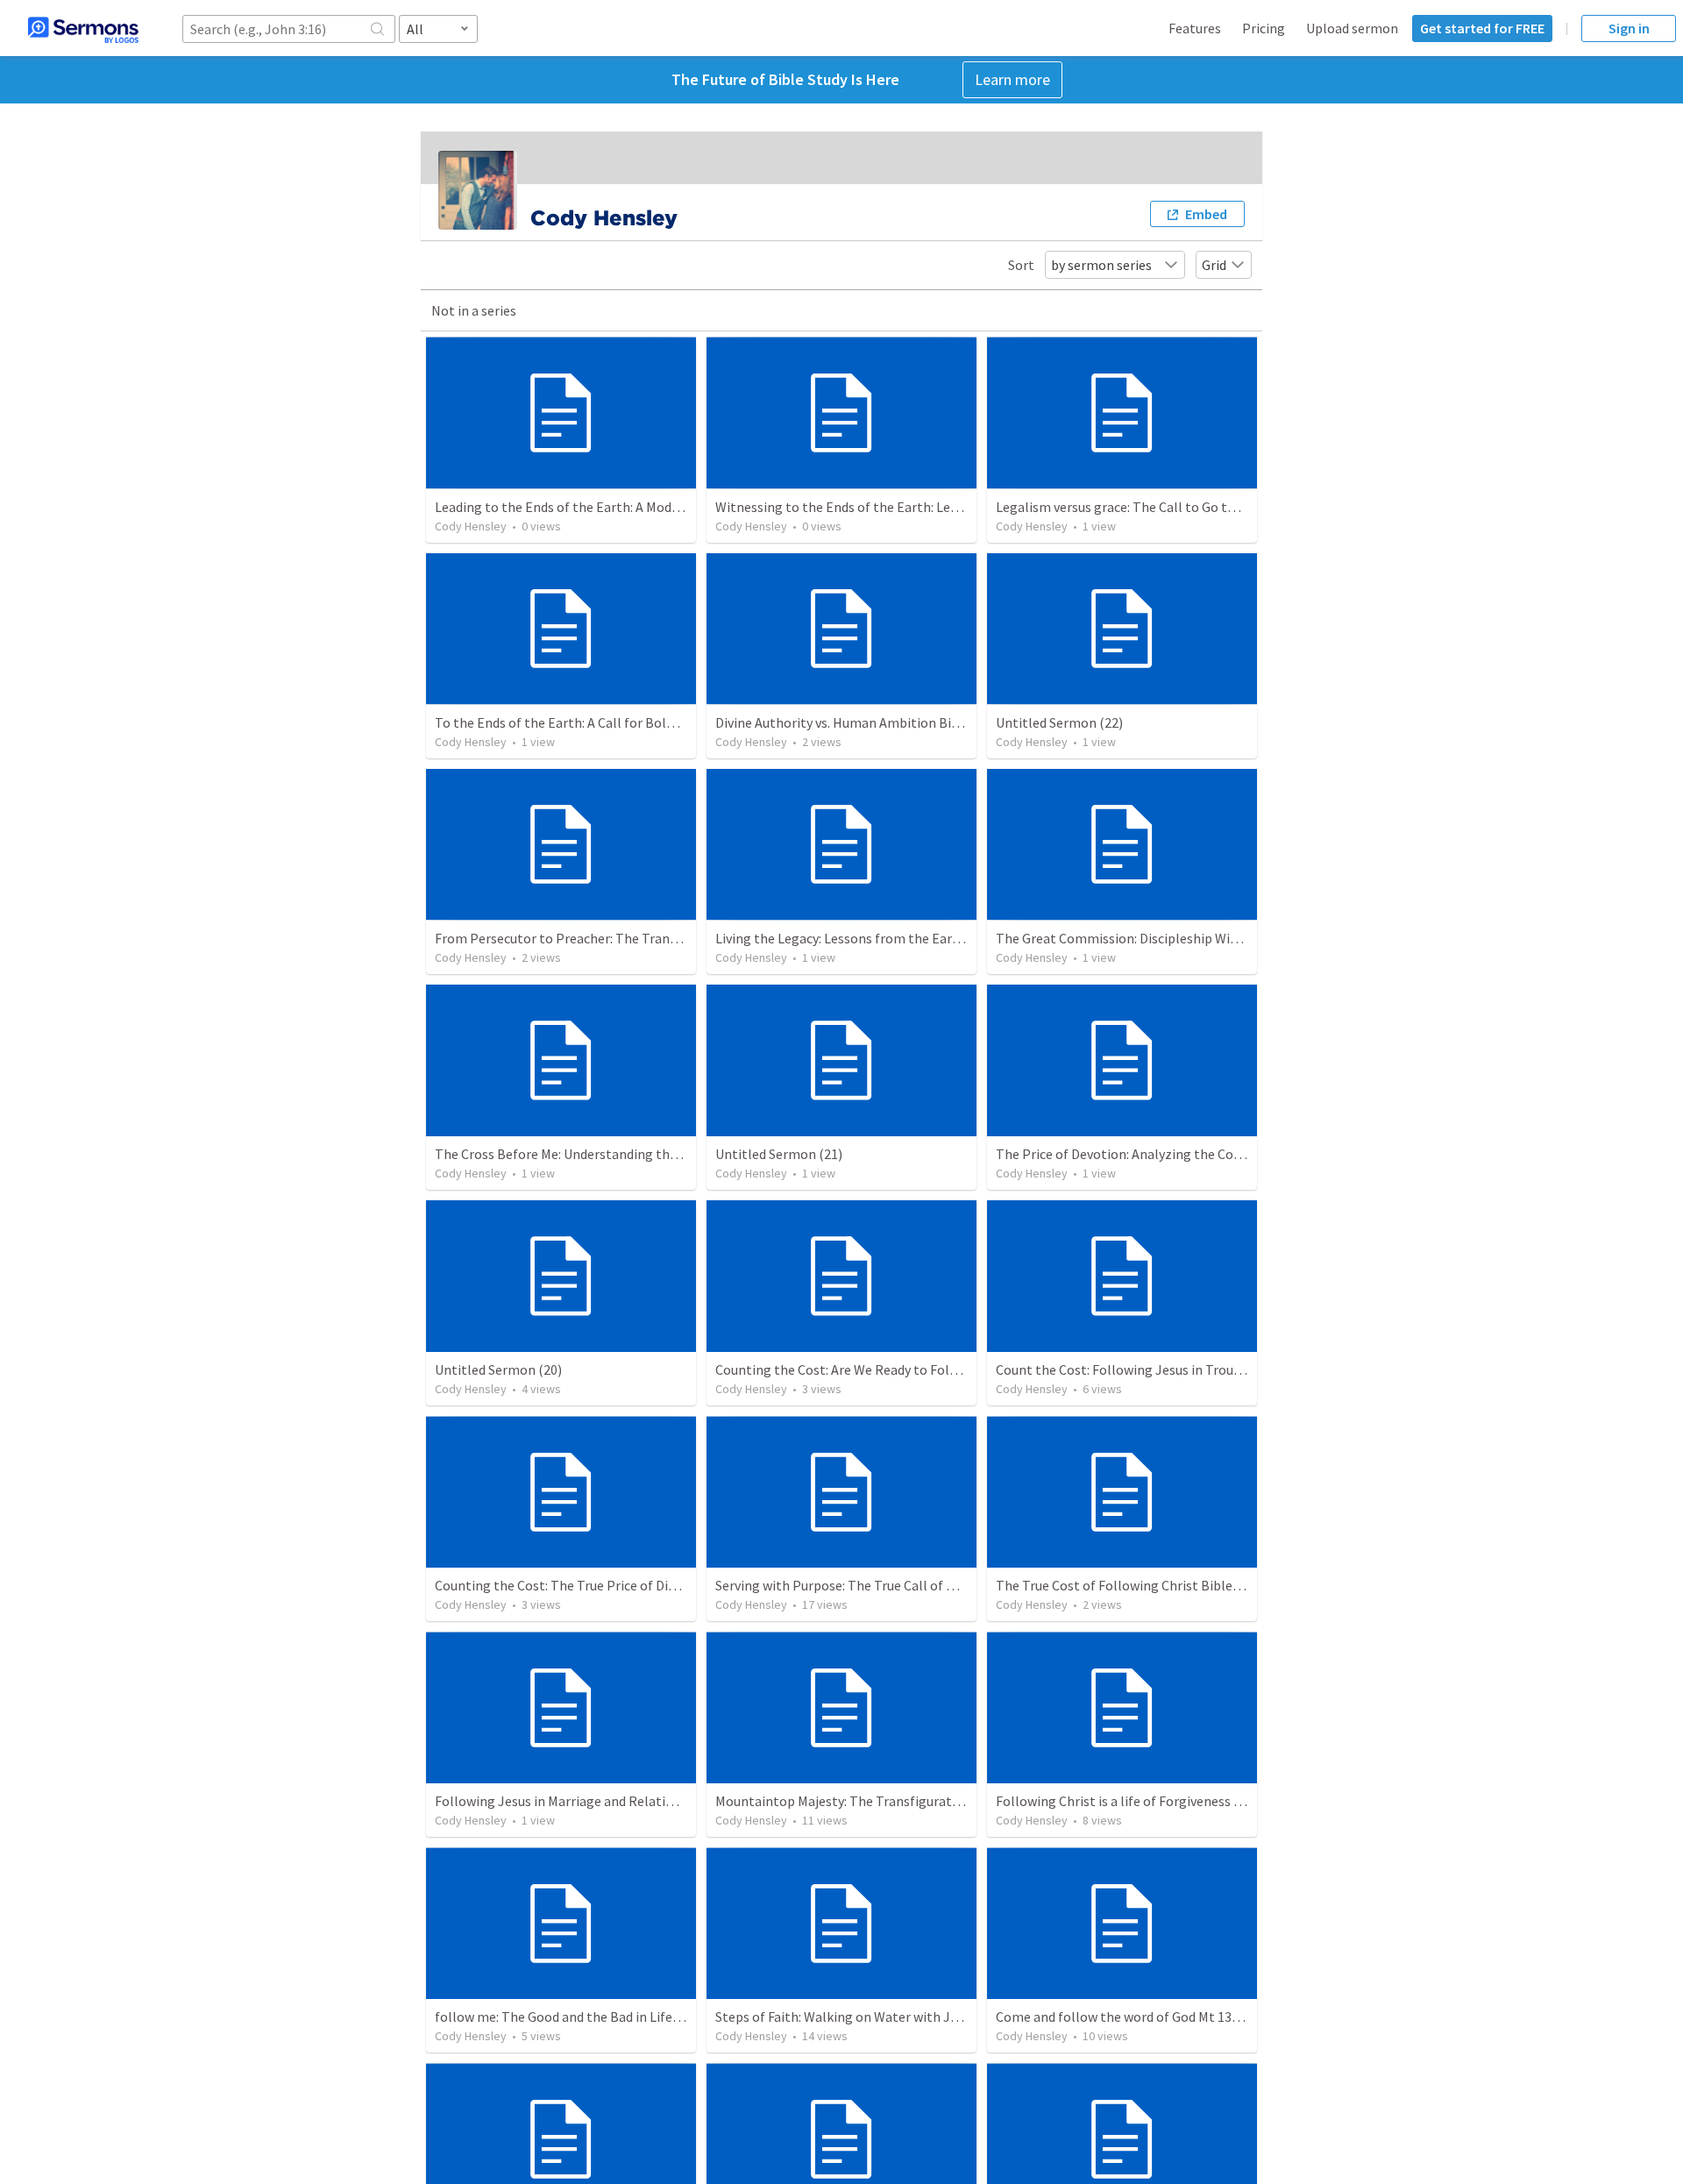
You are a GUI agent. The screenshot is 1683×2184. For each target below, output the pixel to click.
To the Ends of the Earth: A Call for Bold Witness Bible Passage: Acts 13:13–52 (665, 722)
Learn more (1012, 79)
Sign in (1629, 28)
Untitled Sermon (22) (1059, 722)
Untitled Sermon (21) (779, 1154)
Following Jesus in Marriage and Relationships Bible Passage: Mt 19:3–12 (651, 1801)
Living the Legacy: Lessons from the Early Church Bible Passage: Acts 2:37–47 (944, 938)
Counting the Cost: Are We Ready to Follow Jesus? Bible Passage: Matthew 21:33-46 (963, 1369)
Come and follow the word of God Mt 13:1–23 (1129, 2017)
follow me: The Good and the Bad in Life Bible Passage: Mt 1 (612, 2017)
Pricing (1264, 28)
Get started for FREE (1482, 28)
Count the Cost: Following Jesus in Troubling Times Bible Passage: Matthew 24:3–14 (1247, 1369)
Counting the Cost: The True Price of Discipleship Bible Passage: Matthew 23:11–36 (682, 1585)
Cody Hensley (471, 526)
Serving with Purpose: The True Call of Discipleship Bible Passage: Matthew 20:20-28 (966, 1585)
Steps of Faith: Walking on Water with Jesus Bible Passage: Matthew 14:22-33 (945, 2017)
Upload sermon (1352, 28)
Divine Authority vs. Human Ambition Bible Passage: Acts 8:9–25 (905, 722)
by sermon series (1101, 265)
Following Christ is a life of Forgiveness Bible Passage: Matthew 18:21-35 (1212, 1801)
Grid (1214, 265)
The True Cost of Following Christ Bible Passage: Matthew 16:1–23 (1193, 1585)
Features (1195, 28)
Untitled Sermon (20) (498, 1369)
